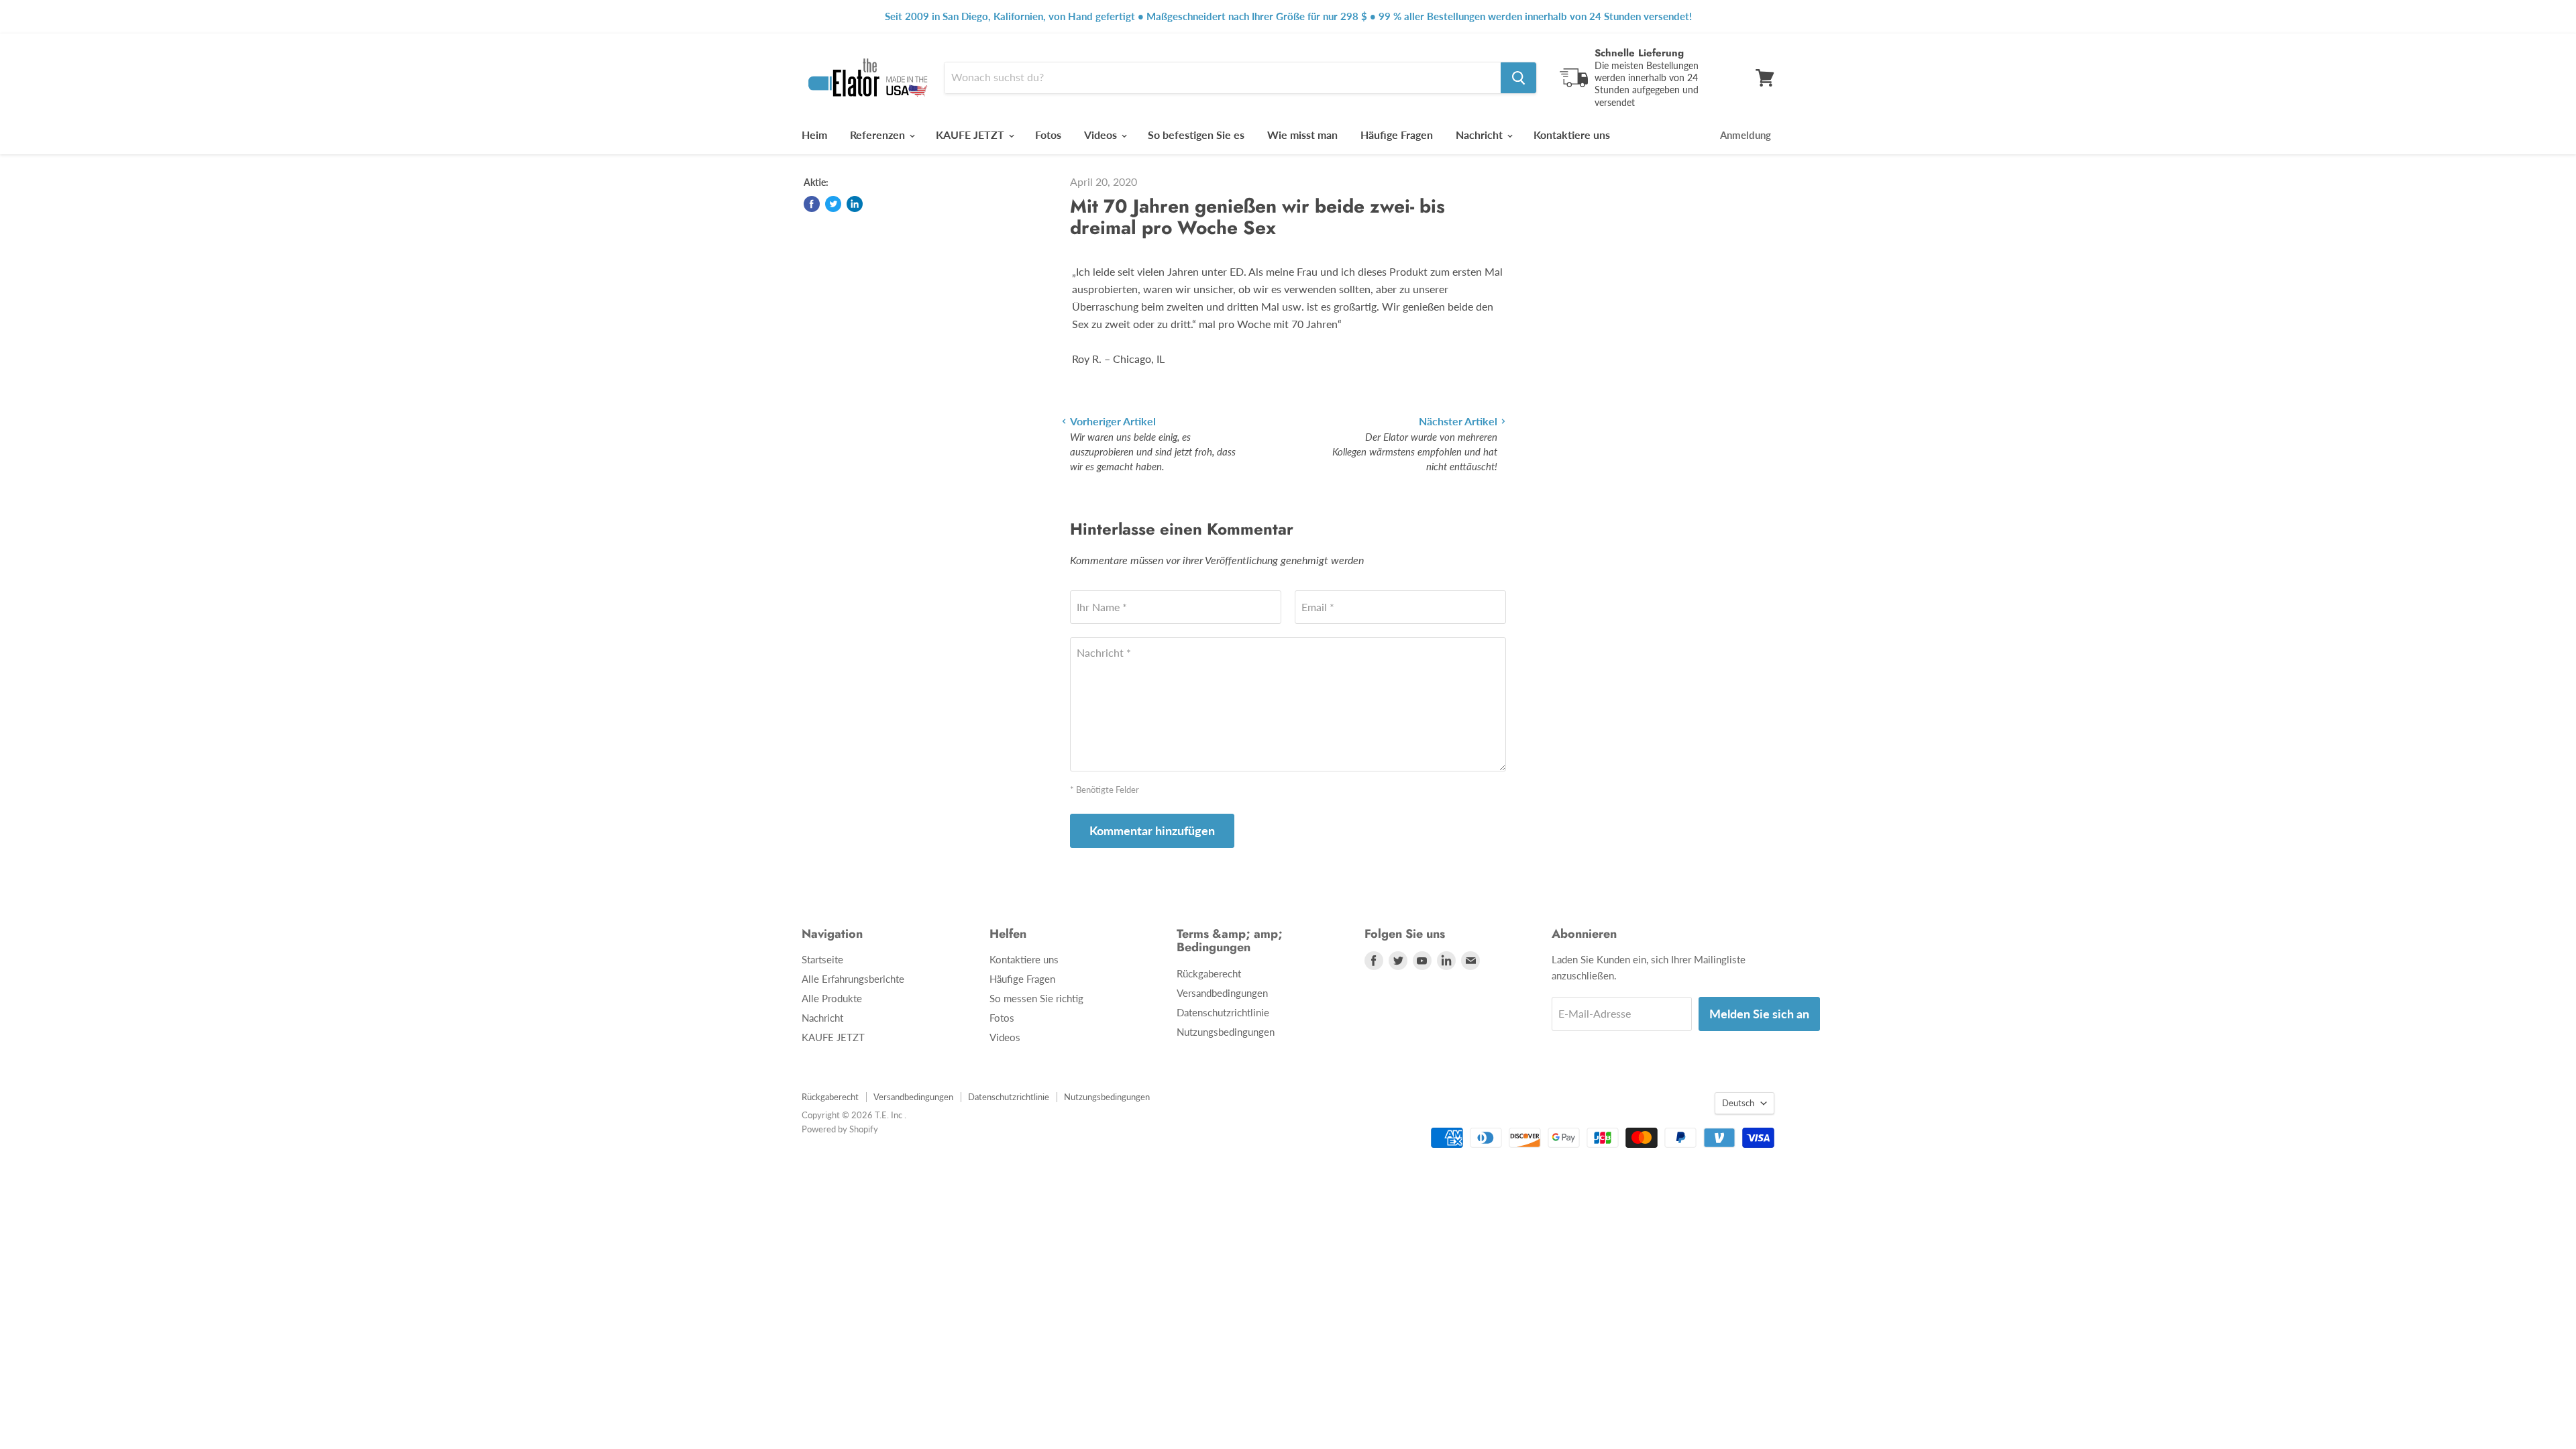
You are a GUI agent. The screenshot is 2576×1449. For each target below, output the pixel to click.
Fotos (1048, 135)
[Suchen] (1518, 78)
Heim (814, 135)
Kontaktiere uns (1572, 135)
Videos (1102, 135)
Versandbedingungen (1222, 993)
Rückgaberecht (1209, 973)
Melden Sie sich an (1759, 1014)
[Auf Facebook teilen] (812, 204)
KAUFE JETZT (971, 135)
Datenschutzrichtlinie (1223, 1012)
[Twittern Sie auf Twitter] (833, 204)
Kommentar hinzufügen (1152, 830)
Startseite (822, 959)
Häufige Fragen (1397, 135)
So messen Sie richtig (1036, 998)
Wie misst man (1302, 135)
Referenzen (879, 135)
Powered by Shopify (840, 1129)
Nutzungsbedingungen (1226, 1032)
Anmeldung (1746, 135)
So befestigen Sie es (1196, 135)
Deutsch (1738, 1103)
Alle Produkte (832, 998)
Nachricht (1481, 135)
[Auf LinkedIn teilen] (855, 204)
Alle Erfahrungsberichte (853, 979)
